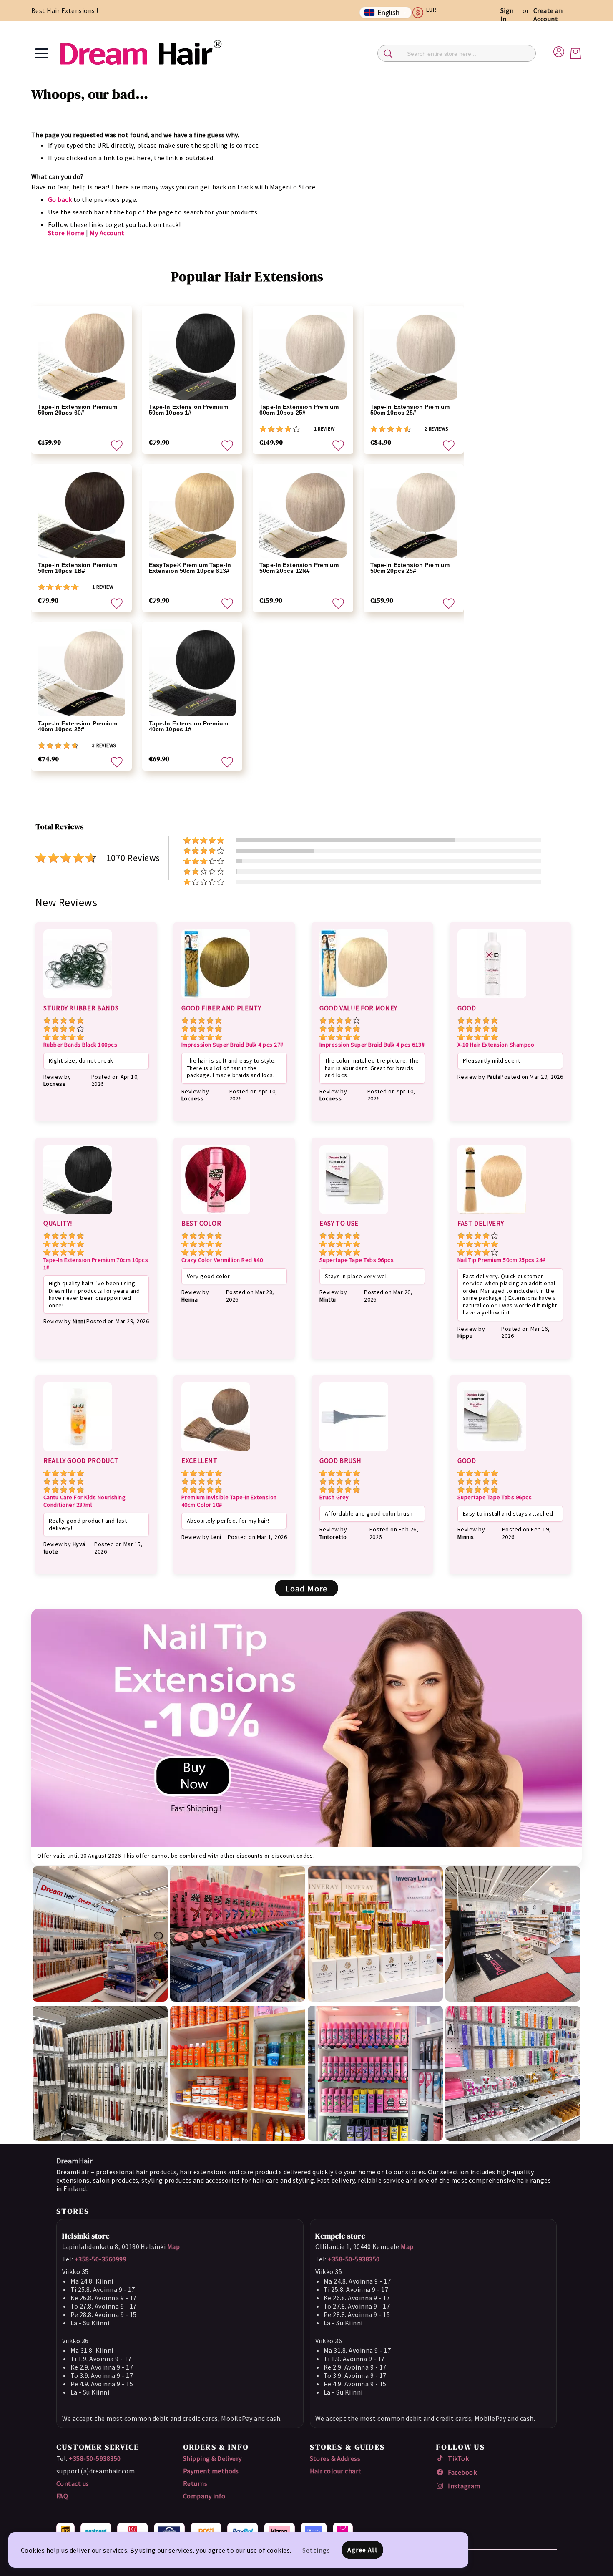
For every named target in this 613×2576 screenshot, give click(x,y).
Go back (60, 199)
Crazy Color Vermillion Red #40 (222, 1260)
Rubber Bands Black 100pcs (80, 1045)
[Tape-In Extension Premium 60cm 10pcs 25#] (303, 356)
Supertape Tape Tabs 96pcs (357, 1260)
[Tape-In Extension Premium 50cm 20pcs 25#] (414, 515)
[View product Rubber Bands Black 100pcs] (78, 1000)
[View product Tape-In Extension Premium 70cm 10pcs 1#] (78, 1215)
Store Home (66, 233)
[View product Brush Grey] (354, 1453)
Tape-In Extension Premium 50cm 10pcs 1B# (78, 568)
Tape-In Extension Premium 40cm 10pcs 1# (189, 726)
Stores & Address (335, 2458)
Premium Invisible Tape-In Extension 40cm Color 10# (229, 1501)
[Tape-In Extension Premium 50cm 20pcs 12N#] (303, 515)
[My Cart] (575, 53)
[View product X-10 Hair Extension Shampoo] (492, 1000)
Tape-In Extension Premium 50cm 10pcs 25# (410, 410)
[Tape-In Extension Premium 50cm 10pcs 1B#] (82, 515)
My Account (107, 233)
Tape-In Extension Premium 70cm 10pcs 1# (96, 1264)
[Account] (559, 50)
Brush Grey (334, 1497)
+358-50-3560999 (100, 2259)
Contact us (73, 2483)
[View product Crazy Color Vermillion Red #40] (216, 1215)
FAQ (62, 2496)
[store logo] (141, 53)
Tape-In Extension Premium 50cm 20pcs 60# (78, 410)
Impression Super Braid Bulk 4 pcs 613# (372, 1045)
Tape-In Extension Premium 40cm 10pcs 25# (78, 726)
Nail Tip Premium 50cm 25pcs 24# (501, 1260)
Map (173, 2246)
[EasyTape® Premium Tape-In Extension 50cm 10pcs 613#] (192, 515)
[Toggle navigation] (42, 53)
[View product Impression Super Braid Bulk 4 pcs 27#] (216, 1000)
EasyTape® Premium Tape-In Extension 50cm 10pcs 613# (190, 568)
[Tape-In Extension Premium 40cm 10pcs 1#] (192, 673)
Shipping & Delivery (212, 2458)
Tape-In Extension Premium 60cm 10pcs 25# (299, 410)
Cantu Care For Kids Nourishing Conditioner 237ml (84, 1501)
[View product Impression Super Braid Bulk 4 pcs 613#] (354, 1000)
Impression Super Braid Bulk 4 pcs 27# (232, 1045)
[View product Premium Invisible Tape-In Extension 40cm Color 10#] (216, 1453)
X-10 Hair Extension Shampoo (496, 1045)
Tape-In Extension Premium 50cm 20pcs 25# (410, 568)
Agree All (362, 2550)
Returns (195, 2483)
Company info (204, 2496)
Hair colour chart (336, 2471)
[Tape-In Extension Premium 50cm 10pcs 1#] (192, 356)
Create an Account (548, 15)
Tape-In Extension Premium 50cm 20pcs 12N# (299, 568)
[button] (428, 13)
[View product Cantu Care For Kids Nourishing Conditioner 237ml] (78, 1453)
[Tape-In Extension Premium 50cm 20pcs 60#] (82, 356)
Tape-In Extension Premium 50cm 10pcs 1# (189, 410)
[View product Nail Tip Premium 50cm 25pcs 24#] (492, 1215)
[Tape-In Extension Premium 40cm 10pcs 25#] (82, 673)
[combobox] (457, 53)
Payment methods (211, 2471)
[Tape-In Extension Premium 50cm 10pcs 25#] (414, 356)
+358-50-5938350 (354, 2259)
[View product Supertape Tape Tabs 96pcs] (354, 1215)
